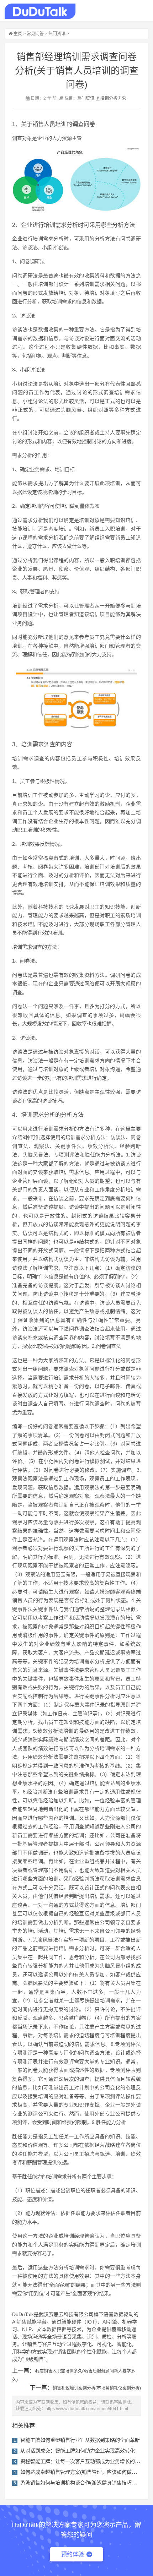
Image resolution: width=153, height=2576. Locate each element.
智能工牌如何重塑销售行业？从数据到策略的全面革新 (80, 2440)
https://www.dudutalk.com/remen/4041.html (87, 2409)
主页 (18, 34)
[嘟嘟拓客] (40, 11)
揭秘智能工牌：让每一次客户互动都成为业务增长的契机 (83, 2461)
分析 (113, 98)
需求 (122, 98)
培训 (105, 98)
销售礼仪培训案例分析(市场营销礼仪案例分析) (97, 2388)
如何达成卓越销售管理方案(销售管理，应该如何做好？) (82, 2472)
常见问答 (35, 34)
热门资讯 (57, 34)
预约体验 (73, 2554)
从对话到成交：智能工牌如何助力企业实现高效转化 (78, 2451)
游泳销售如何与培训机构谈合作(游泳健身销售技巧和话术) (84, 2483)
